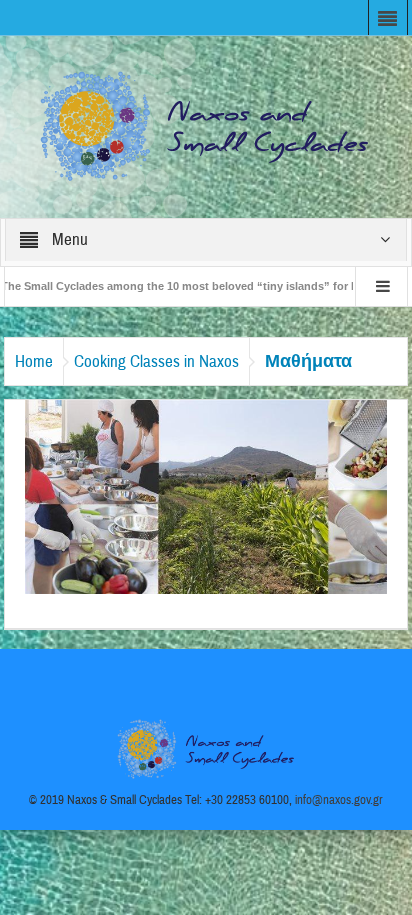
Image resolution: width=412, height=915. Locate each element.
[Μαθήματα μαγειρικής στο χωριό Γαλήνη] (206, 496)
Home (34, 361)
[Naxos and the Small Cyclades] (206, 126)
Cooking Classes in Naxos (156, 361)
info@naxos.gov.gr (339, 800)
